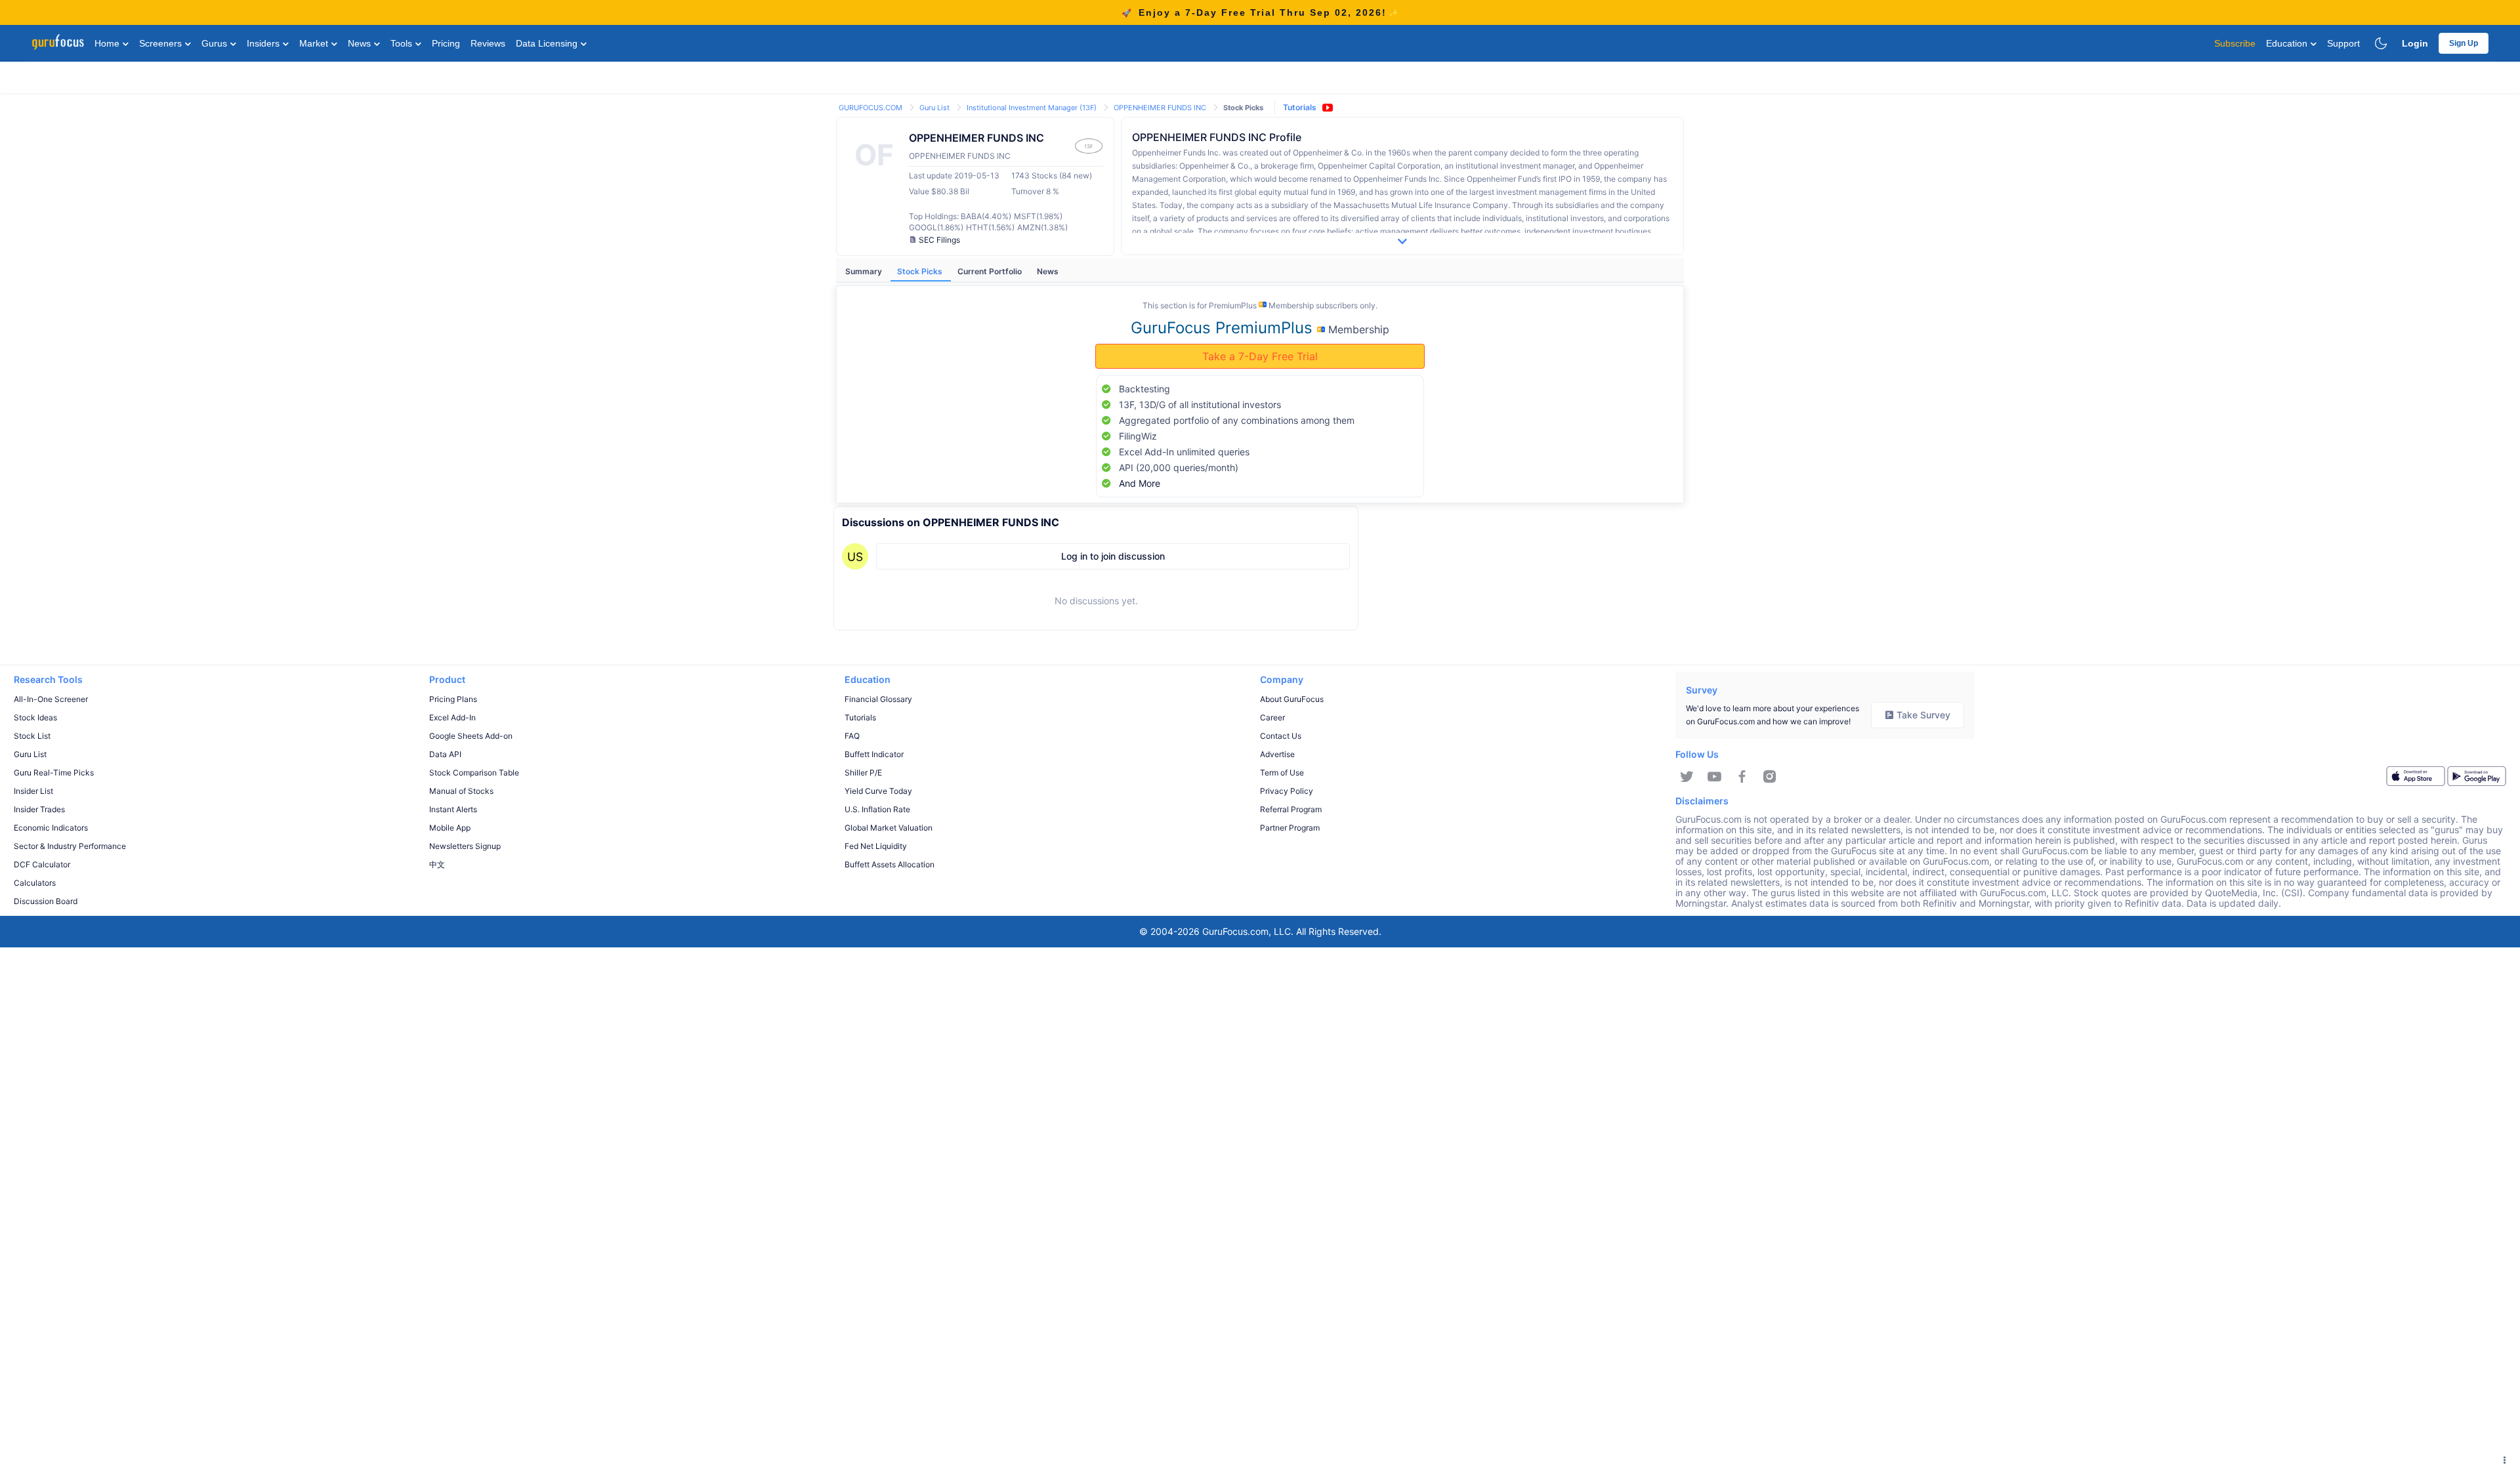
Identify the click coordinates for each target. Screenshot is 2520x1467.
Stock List (32, 736)
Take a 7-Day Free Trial (1260, 356)
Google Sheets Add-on (471, 736)
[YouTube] (1714, 777)
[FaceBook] (1742, 777)
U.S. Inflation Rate (877, 809)
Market (315, 43)
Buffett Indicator (874, 754)
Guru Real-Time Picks (54, 773)
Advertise (1277, 754)
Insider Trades (39, 809)
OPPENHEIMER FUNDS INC (1161, 108)
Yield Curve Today (878, 791)
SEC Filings (939, 240)
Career (1272, 717)
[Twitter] (1687, 777)
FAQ (852, 736)
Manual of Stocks (461, 791)
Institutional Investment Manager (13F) (1033, 108)
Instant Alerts (453, 809)
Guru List (935, 108)
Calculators (35, 883)
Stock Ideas (35, 717)
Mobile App (450, 828)
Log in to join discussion (1113, 556)
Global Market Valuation (889, 828)
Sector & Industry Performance (70, 846)
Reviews (488, 43)
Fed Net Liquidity (876, 846)
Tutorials (1300, 107)
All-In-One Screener (51, 699)
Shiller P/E (863, 773)
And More (1140, 483)
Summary (865, 271)
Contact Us (1281, 736)
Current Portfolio (991, 271)
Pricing (446, 43)
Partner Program (1290, 828)
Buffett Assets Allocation (890, 864)
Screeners (162, 43)
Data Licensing (548, 43)
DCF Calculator (42, 864)
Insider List (33, 791)
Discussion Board (46, 901)
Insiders (264, 43)
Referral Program (1291, 809)
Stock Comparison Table (474, 773)
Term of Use (1282, 773)
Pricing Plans (453, 699)
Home (108, 43)
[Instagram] (1770, 777)
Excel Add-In (452, 717)
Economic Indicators (51, 828)
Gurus (216, 43)
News (361, 43)
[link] (871, 107)
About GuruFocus (1292, 699)
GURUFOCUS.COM (871, 108)
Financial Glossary (878, 699)
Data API (445, 754)
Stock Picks (921, 271)
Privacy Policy (1287, 791)
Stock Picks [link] (1243, 108)
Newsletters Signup (465, 846)
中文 (437, 864)
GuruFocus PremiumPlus (1224, 328)
